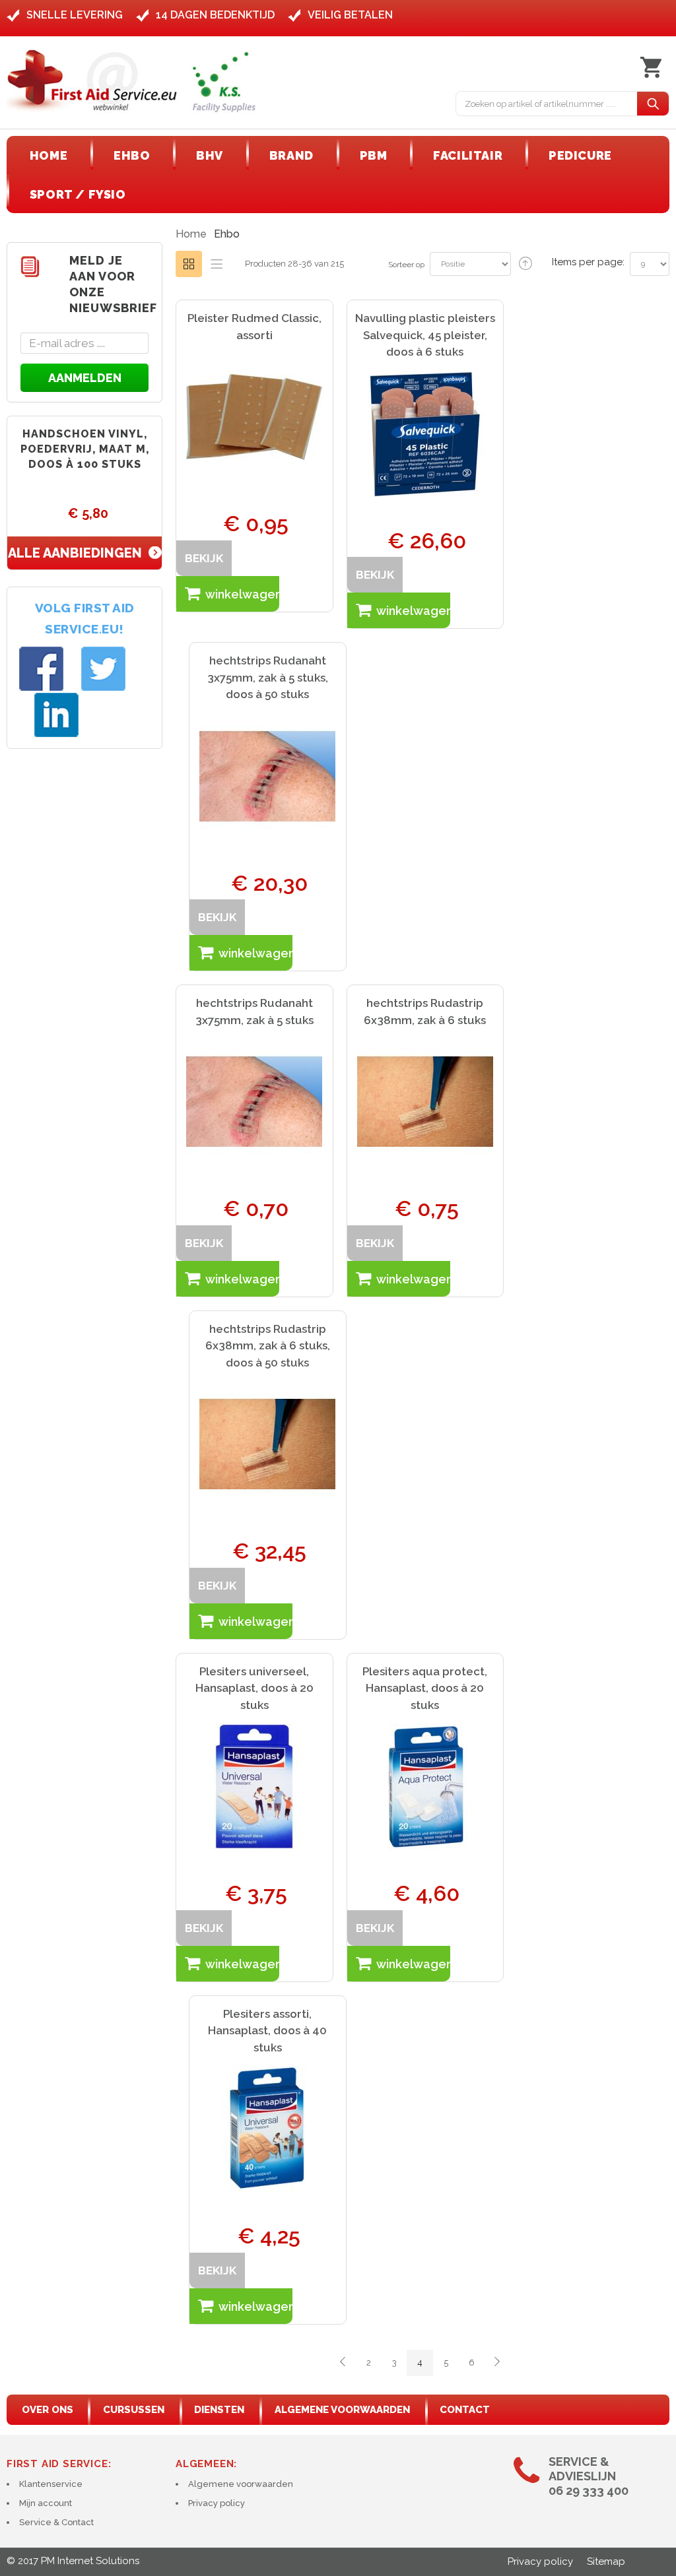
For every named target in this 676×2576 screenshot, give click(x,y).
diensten (219, 2410)
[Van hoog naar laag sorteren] (525, 264)
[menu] (338, 175)
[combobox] (547, 104)
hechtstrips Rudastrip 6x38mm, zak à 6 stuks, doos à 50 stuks (268, 1346)
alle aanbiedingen (75, 553)
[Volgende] (497, 2363)
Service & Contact (56, 2522)
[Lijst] (217, 264)
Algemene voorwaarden (241, 2484)
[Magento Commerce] (132, 81)
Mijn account (46, 2503)
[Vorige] (343, 2363)
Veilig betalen (350, 15)
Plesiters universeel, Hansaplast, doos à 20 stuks (254, 1688)
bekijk (204, 558)
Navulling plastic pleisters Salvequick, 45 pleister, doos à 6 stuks (425, 335)
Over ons (48, 2410)
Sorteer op (406, 265)
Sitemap (606, 2561)
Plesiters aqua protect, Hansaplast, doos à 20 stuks (425, 1688)
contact (465, 2410)
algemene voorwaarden (342, 2410)
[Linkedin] (56, 715)
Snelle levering (75, 15)
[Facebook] (40, 669)
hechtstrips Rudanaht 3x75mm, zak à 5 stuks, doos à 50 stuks (268, 677)
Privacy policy (217, 2503)
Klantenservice (51, 2484)
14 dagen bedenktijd (215, 15)
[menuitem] (49, 155)
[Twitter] (102, 669)
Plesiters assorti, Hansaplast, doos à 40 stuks (267, 2031)
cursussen (134, 2410)
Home (191, 234)
